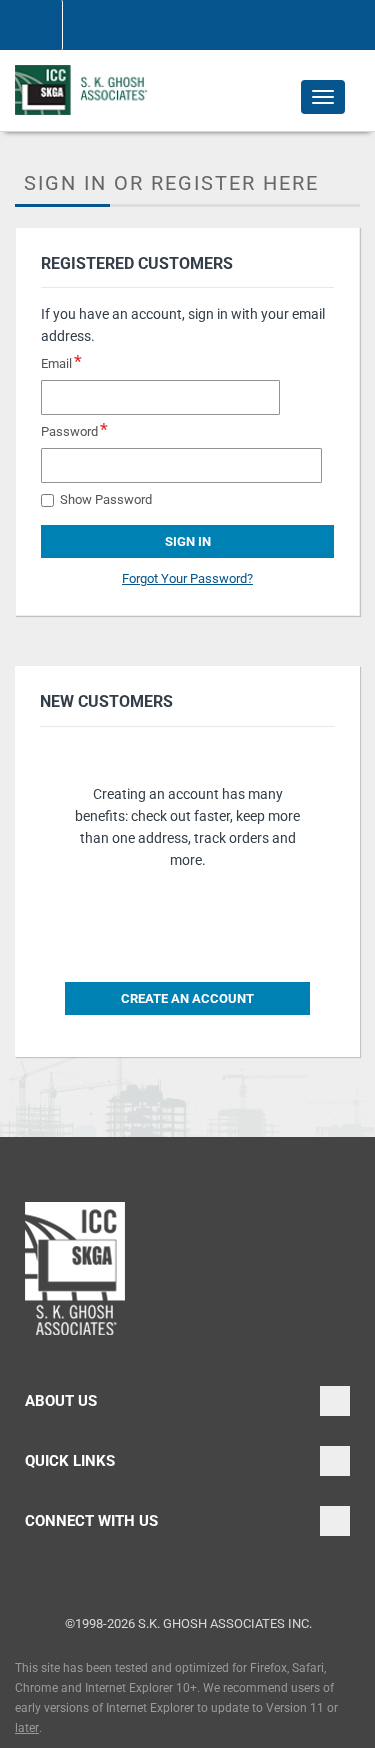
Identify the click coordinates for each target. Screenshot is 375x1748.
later (27, 1728)
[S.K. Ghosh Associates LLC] (84, 90)
